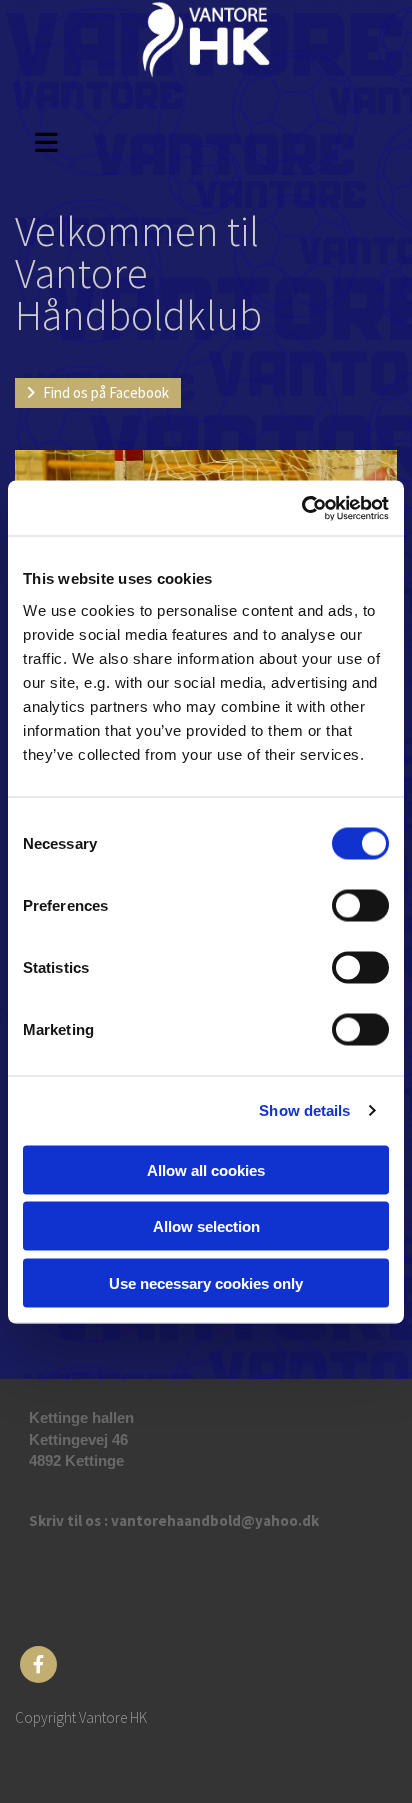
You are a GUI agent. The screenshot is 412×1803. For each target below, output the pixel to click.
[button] (56, 139)
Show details (304, 1110)
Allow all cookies (206, 1169)
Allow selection (206, 1226)
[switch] (360, 905)
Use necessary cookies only (206, 1282)
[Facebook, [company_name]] (38, 1664)
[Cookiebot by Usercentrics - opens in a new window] (301, 508)
